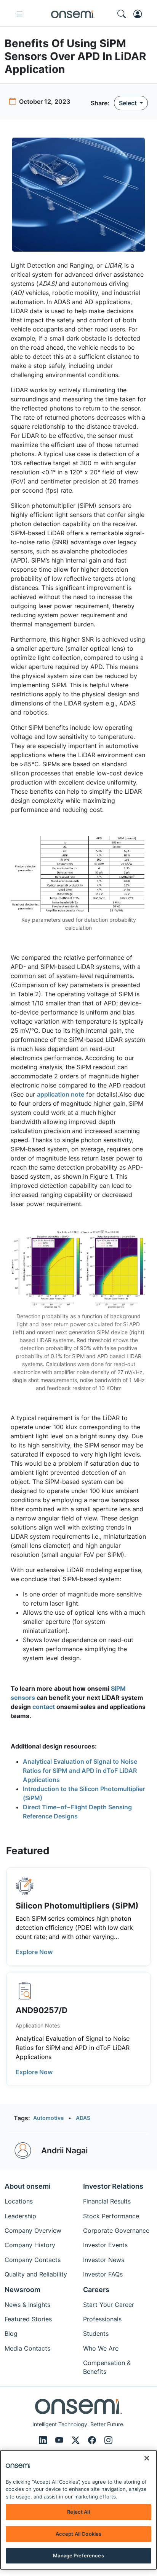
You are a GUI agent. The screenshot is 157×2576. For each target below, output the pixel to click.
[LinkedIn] (44, 2440)
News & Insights (27, 2305)
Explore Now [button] (34, 1952)
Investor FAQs (103, 2274)
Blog (11, 2333)
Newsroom (22, 2290)
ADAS (83, 2118)
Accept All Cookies (78, 2534)
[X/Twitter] (77, 2440)
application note (61, 1094)
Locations (19, 2201)
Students (96, 2333)
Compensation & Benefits (107, 2367)
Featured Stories (28, 2319)
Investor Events (105, 2245)
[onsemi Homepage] (73, 14)
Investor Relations (113, 2186)
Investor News (104, 2260)
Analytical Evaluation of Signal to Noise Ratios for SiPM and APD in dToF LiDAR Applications (80, 1771)
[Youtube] (60, 2440)
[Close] (147, 2458)
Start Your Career (109, 2305)
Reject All (78, 2512)
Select (129, 103)
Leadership (20, 2216)
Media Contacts (27, 2348)
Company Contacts (33, 2260)
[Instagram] (108, 2440)
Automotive (48, 2118)
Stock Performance (111, 2216)
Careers (96, 2290)
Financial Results (107, 2201)
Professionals (102, 2319)
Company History (30, 2245)
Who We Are (101, 2348)
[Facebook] (93, 2440)
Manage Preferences (78, 2555)
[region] (78, 2510)
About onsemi (28, 2186)
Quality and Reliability (36, 2274)
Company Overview (33, 2230)
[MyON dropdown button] (140, 14)
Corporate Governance (116, 2230)
